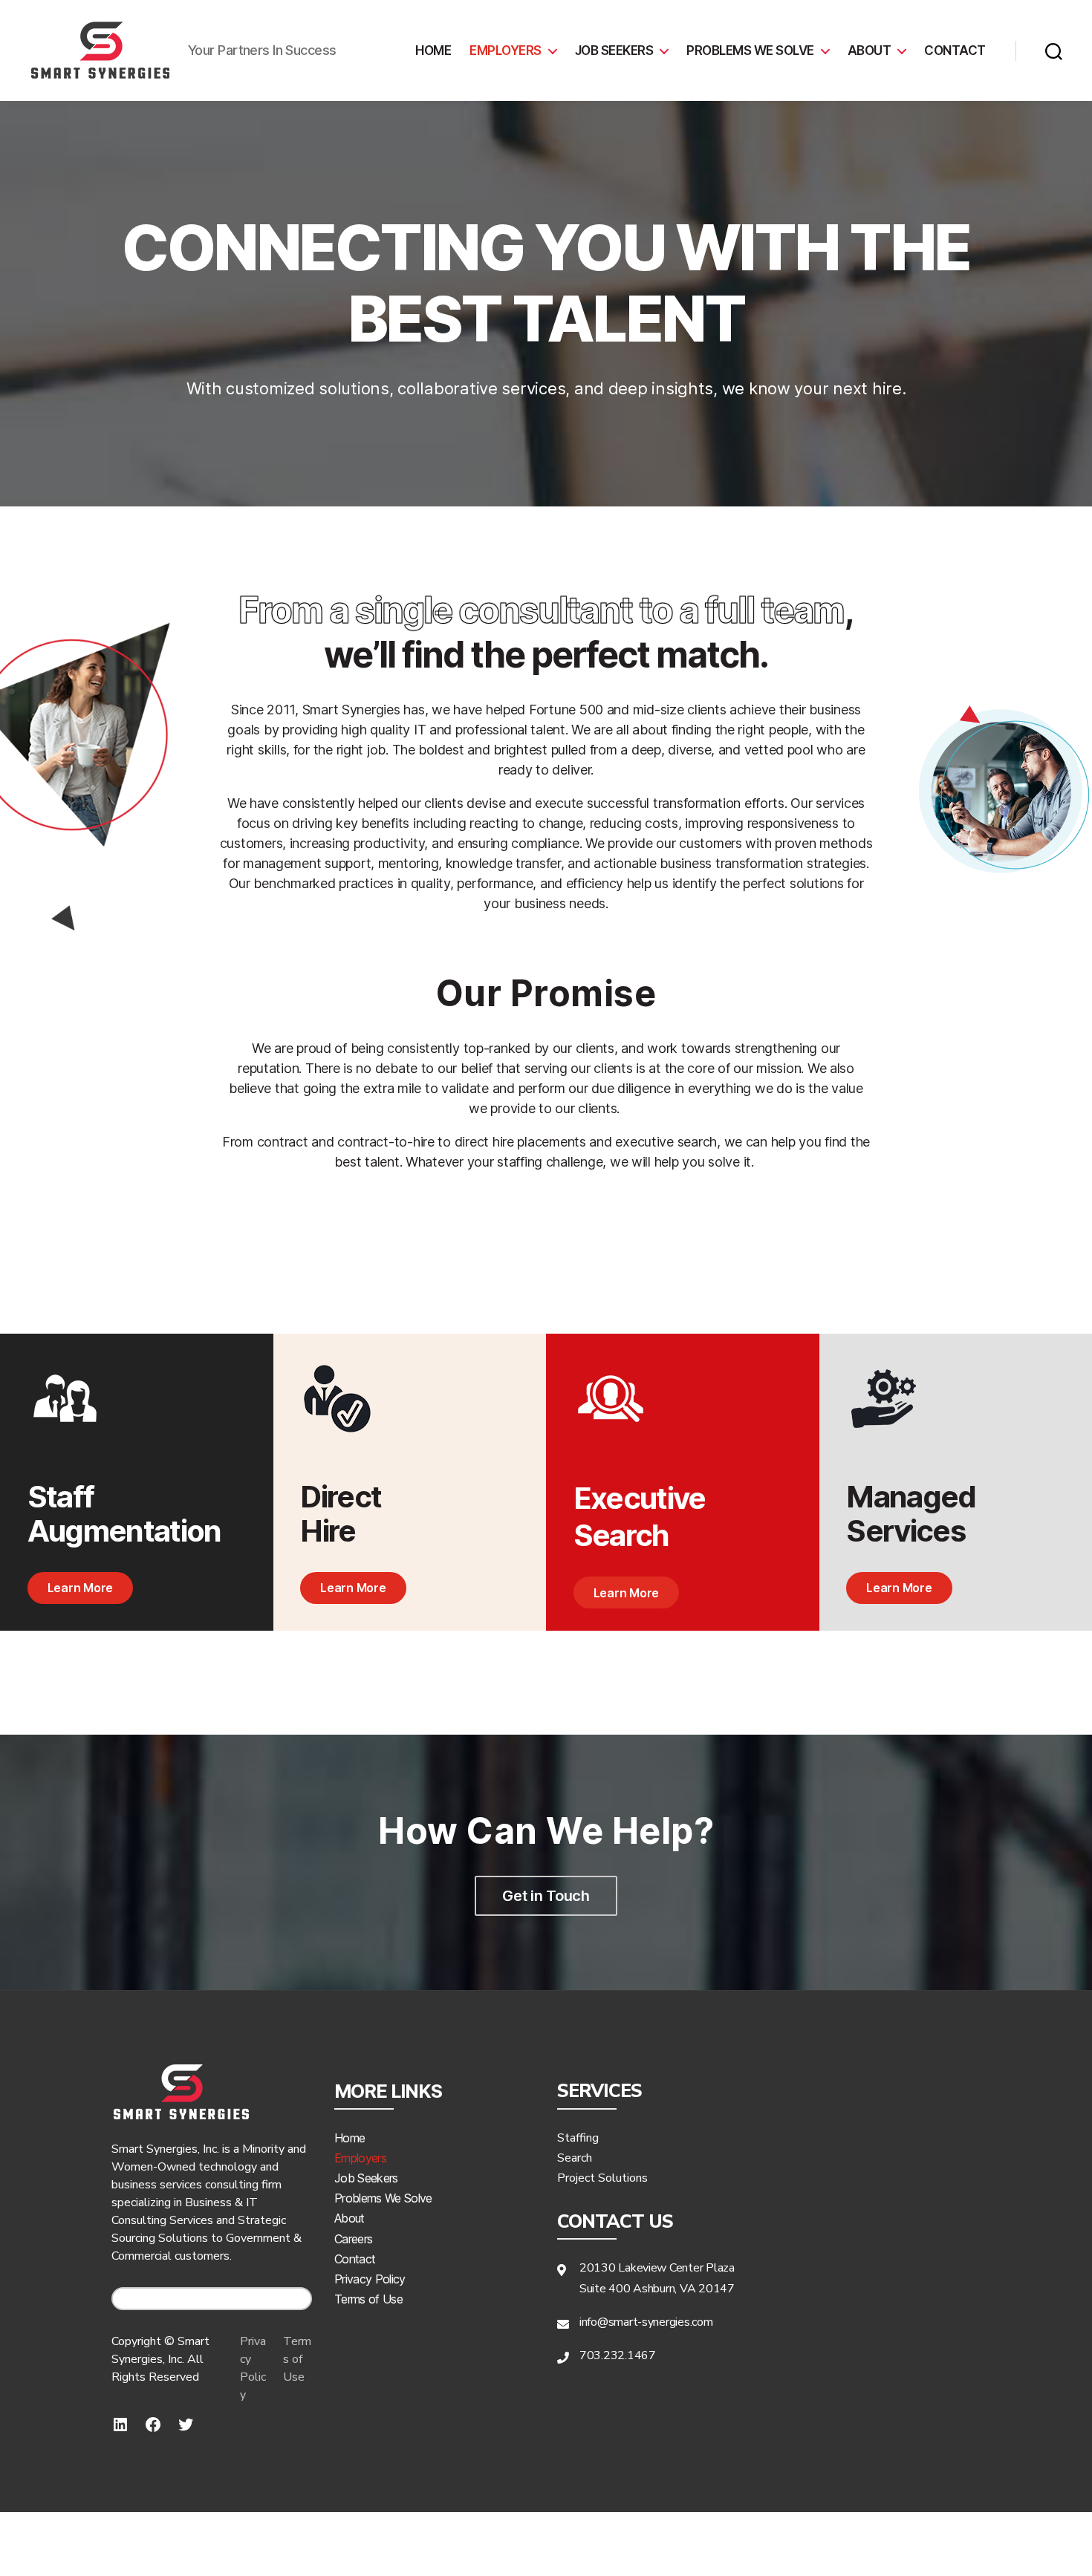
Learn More (80, 1588)
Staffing (578, 2138)
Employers (506, 50)
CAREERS (218, 2299)
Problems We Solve (383, 2198)
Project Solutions (602, 2178)
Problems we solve (750, 50)
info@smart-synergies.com (646, 2322)
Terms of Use (297, 2359)
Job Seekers (614, 50)
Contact (955, 50)
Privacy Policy (253, 2368)
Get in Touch (546, 1896)
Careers (353, 2239)
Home (433, 50)
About (870, 50)
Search (575, 2158)
